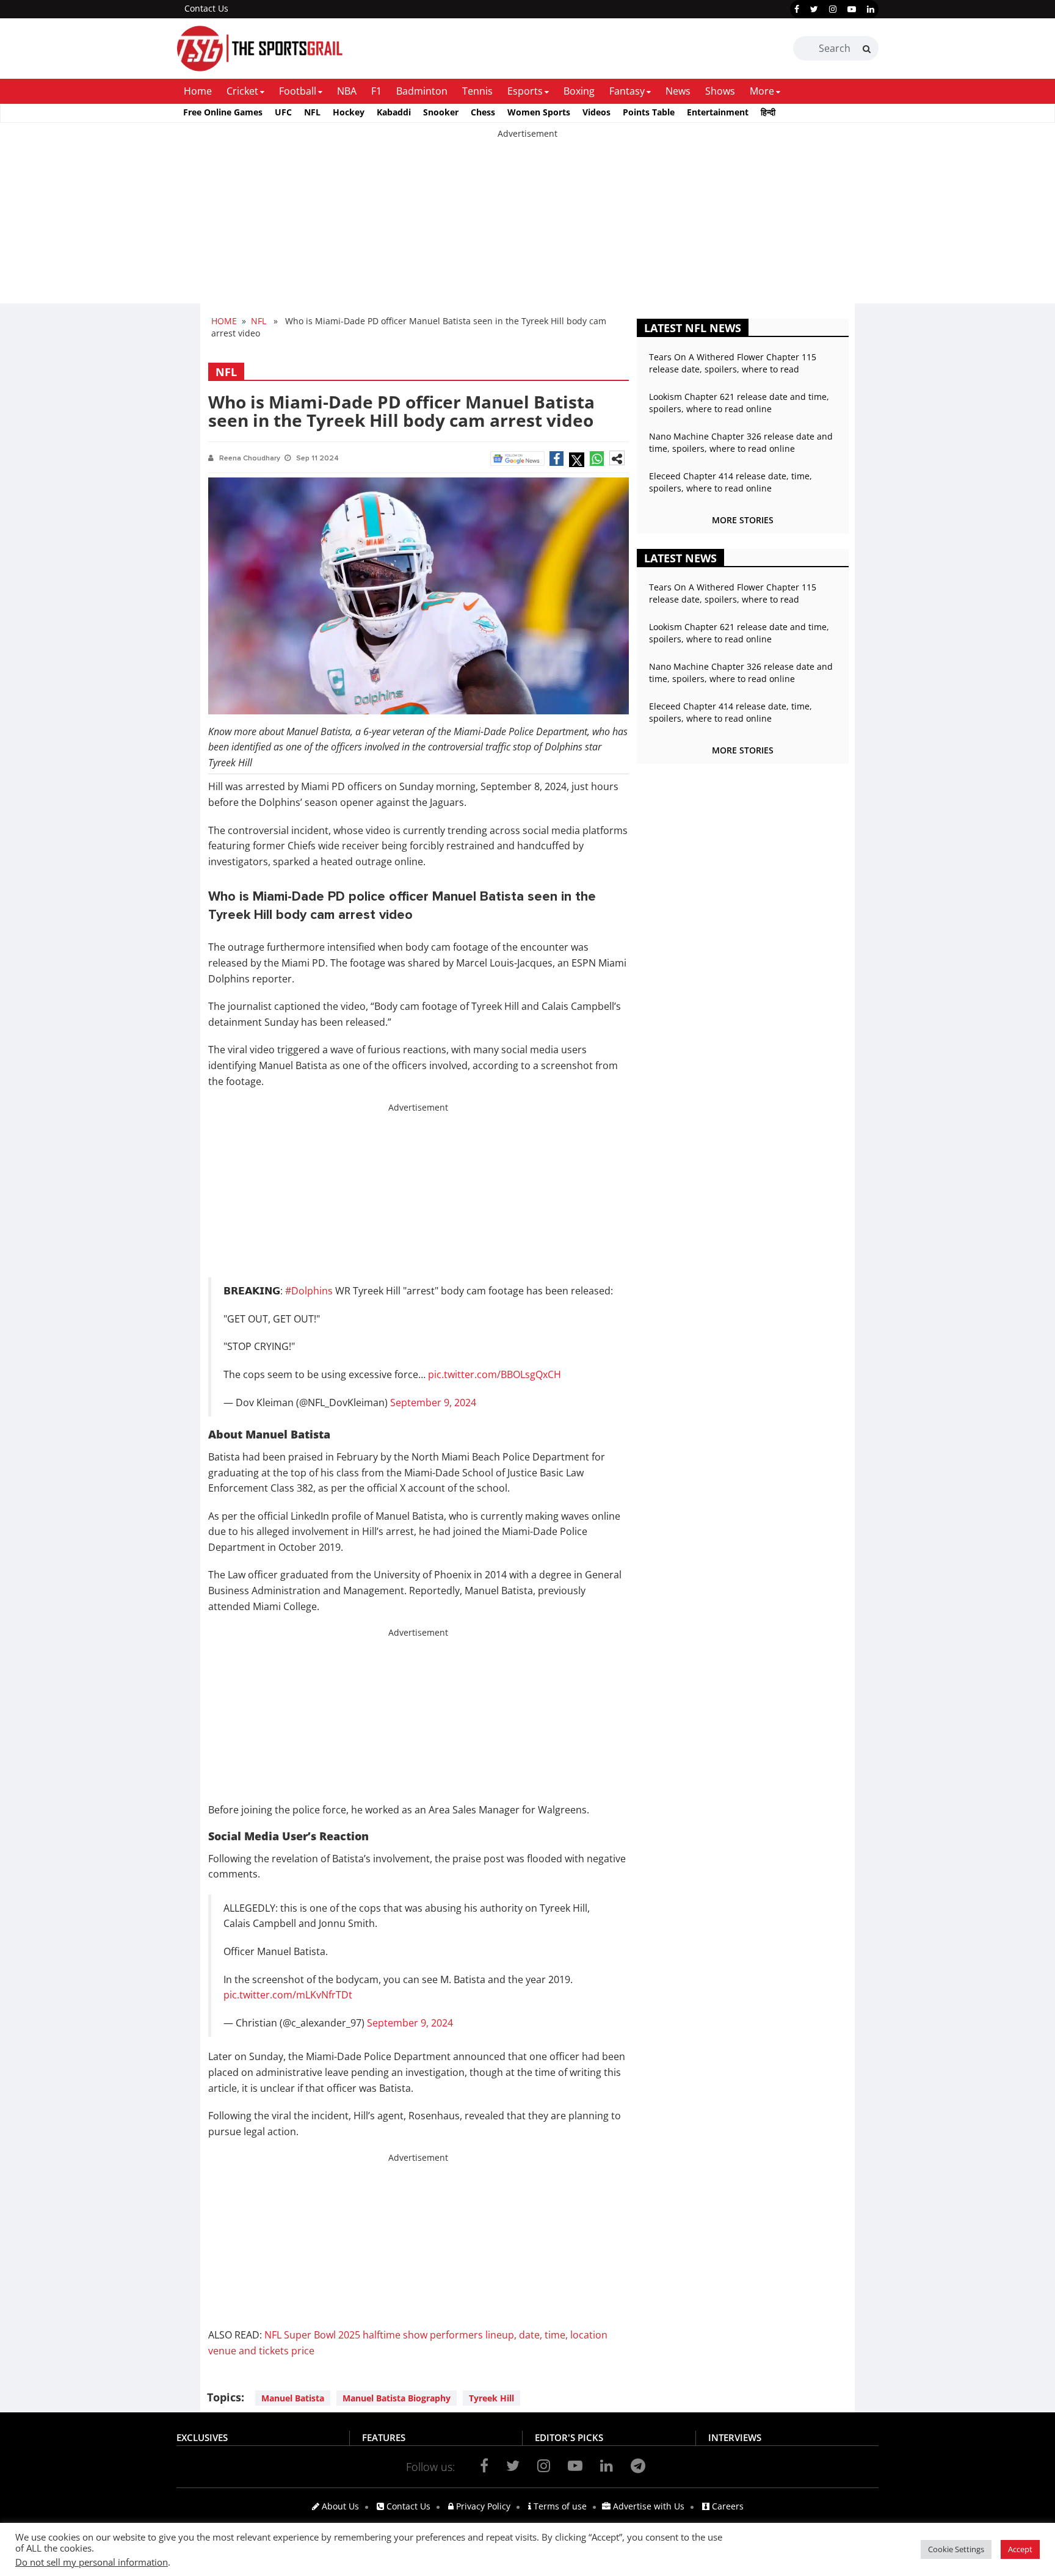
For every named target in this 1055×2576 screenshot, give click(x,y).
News (678, 91)
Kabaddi (394, 112)
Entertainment (718, 112)
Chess (483, 112)
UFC (283, 112)
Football (298, 91)
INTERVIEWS (735, 2437)
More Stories (743, 520)
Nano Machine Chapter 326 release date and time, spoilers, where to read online (741, 442)
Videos (596, 112)
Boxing (579, 91)
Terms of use (559, 2506)
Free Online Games (223, 112)
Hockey (349, 112)
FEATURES (384, 2437)
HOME (224, 321)
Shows (720, 91)
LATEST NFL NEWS (693, 328)
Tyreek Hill (491, 2398)
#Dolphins (309, 1291)
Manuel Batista (293, 2398)
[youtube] (852, 9)
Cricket (242, 91)
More (762, 91)
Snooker (441, 112)
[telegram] (638, 2465)
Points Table (649, 112)
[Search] (867, 49)
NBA (347, 91)
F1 (376, 91)
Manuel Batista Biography (397, 2398)
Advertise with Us (647, 2506)
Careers (727, 2506)
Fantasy (627, 91)
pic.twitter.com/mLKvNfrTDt (288, 1995)
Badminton (422, 91)
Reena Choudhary (250, 458)
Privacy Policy (482, 2506)
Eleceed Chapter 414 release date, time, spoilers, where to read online (731, 482)
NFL (312, 112)
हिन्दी (768, 112)
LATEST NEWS (680, 558)
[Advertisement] (366, 225)
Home (198, 91)
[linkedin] (871, 9)
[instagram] (833, 9)
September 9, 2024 (433, 1402)
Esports (525, 91)
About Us (339, 2506)
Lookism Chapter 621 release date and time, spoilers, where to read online (739, 403)
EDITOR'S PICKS (569, 2437)
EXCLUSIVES (202, 2437)
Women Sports (539, 112)
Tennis (477, 91)
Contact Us (206, 8)
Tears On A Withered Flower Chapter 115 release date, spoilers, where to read (733, 363)
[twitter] (814, 9)
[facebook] (797, 9)
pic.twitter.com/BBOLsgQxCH (495, 1374)
